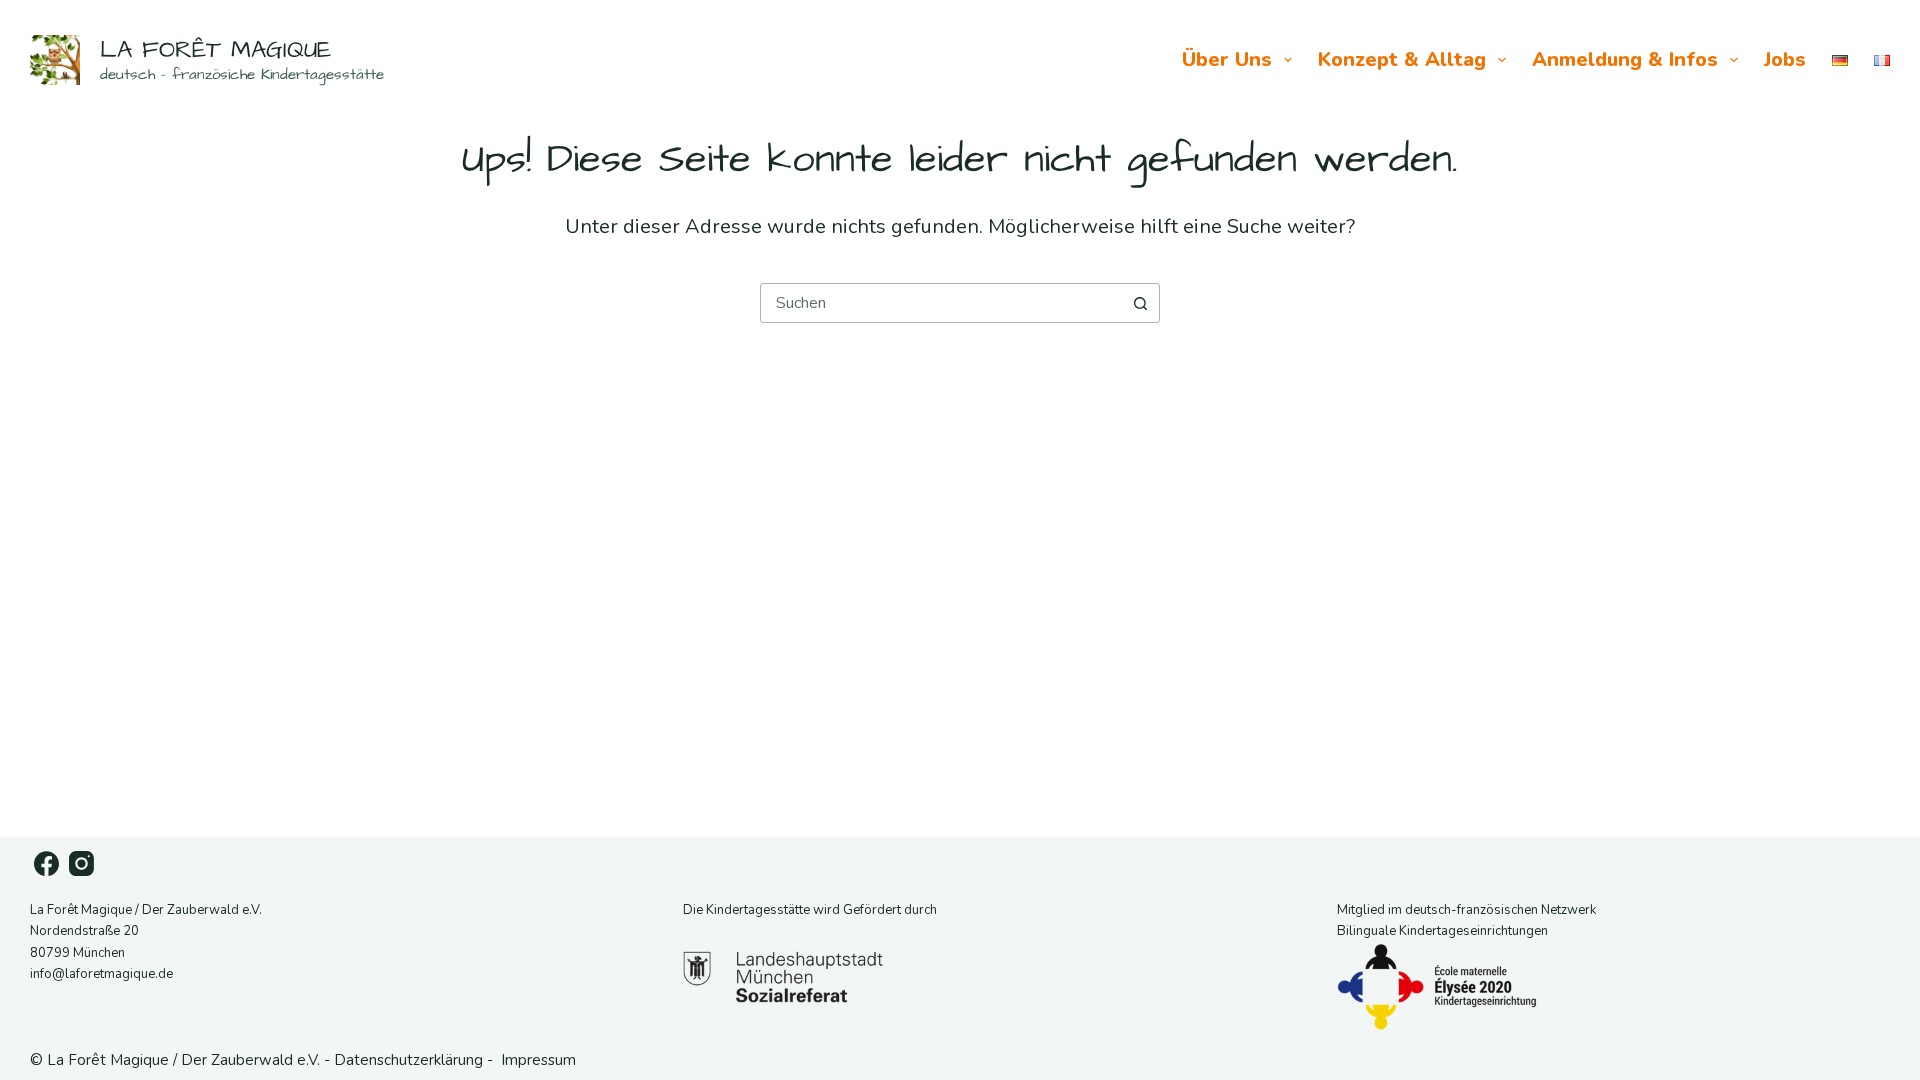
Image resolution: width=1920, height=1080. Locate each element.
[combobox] (941, 303)
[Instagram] (81, 863)
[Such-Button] (1140, 303)
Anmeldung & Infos (1625, 59)
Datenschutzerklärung (408, 1060)
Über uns (1227, 59)
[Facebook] (46, 863)
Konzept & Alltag (1402, 59)
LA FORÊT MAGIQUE (215, 50)
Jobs (1785, 59)
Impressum (538, 1060)
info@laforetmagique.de (101, 974)
